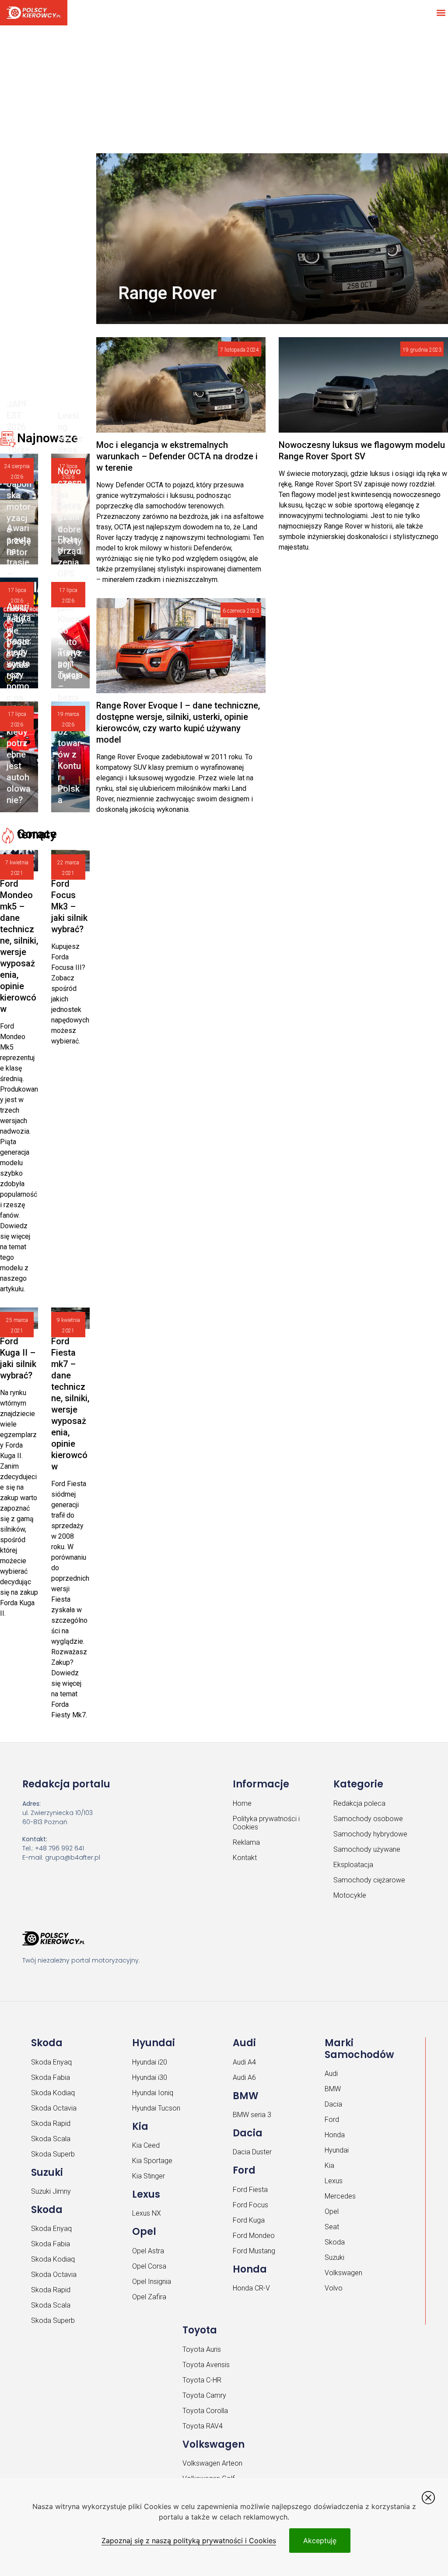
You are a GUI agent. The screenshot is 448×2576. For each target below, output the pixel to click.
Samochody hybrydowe (370, 1834)
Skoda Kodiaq (53, 2093)
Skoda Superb (53, 2154)
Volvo (334, 2288)
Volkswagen (343, 2273)
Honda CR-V (251, 2288)
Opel (332, 2211)
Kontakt (245, 1858)
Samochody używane (367, 1849)
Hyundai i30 (150, 2077)
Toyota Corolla (205, 2411)
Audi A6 (244, 2077)
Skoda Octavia (54, 2108)
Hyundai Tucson (156, 2108)
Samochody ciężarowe (369, 1880)
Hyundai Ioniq (153, 2093)
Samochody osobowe (368, 1819)
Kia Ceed (146, 2145)
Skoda (335, 2242)
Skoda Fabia (51, 2077)
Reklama (246, 1842)
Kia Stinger (149, 2176)
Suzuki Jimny (51, 2191)
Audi (331, 2074)
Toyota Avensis (206, 2365)
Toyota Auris (202, 2349)
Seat (332, 2227)
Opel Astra (148, 2251)
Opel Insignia (152, 2282)
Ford (332, 2120)
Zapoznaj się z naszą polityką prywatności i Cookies (189, 2541)
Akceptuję (320, 2541)
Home (242, 1803)
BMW (333, 2089)
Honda (335, 2135)
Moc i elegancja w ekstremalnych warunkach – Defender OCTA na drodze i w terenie (177, 456)
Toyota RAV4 (203, 2426)
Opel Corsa (149, 2266)
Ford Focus (250, 2205)
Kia (329, 2165)
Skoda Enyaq (51, 2062)
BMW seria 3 (252, 2115)
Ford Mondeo (254, 2236)
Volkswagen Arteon (212, 2463)
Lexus (334, 2181)
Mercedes (340, 2196)
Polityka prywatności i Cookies (266, 1823)
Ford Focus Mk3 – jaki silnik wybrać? (69, 906)
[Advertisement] (224, 88)
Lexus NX (147, 2213)
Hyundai (337, 2150)
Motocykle (350, 1895)
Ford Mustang (254, 2251)
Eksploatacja (353, 1865)
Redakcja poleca (359, 1803)
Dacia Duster (252, 2152)
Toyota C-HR (202, 2380)
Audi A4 (244, 2062)
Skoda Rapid (51, 2123)
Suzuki (334, 2257)
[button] (441, 12)
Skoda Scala (51, 2139)
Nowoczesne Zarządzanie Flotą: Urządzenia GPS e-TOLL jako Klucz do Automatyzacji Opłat (70, 574)
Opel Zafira (149, 2297)
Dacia (333, 2104)
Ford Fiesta (250, 2190)
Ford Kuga (249, 2220)
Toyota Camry (204, 2395)
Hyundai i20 (150, 2062)
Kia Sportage (152, 2161)
